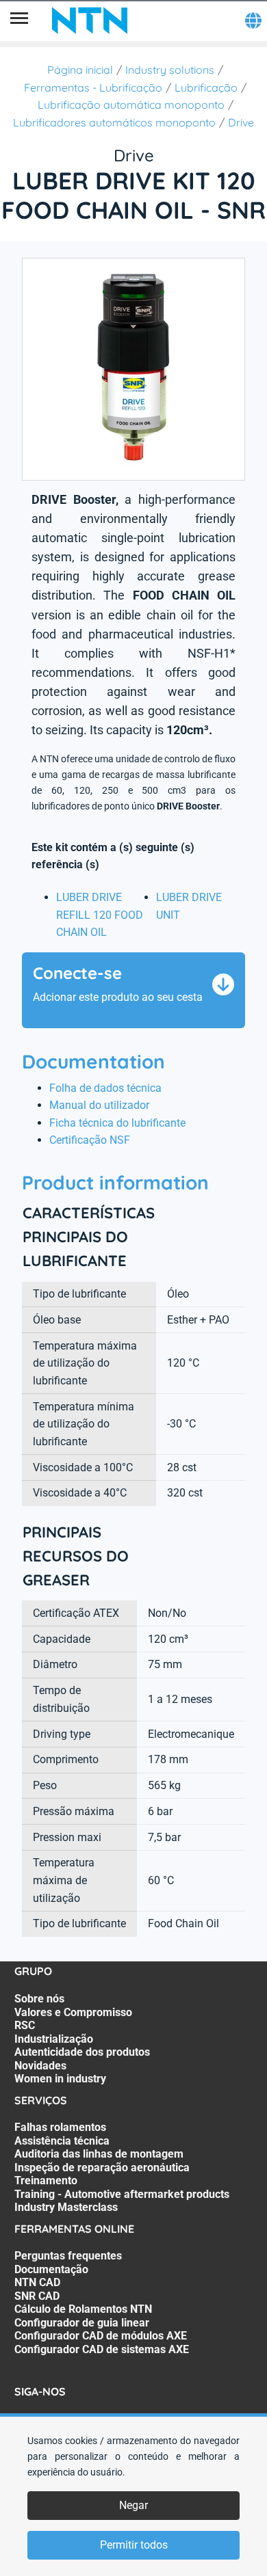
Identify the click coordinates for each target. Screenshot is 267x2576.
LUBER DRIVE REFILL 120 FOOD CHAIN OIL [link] (100, 915)
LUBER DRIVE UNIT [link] (189, 906)
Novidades (40, 2066)
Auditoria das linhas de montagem (99, 2154)
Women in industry (60, 2079)
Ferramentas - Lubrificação (93, 88)
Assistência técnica (62, 2141)
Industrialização (54, 2039)
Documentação (51, 2269)
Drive (241, 122)
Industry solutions (170, 70)
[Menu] (19, 21)
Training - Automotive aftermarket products (122, 2194)
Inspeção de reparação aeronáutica (102, 2168)
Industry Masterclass (66, 2207)
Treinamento (46, 2181)
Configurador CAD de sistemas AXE (102, 2349)
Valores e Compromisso (73, 2012)
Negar (133, 2505)
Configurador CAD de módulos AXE (101, 2336)
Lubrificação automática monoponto (131, 105)
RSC (25, 2025)
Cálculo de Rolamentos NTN (83, 2309)
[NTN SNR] (90, 21)
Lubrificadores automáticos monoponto (114, 122)
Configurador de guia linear (82, 2323)
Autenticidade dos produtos (82, 2052)
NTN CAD (37, 2282)
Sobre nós (39, 1999)
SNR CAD (37, 2296)
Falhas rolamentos (60, 2127)
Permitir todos (134, 2545)
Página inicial (80, 70)
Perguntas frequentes (68, 2256)
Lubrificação (206, 88)
